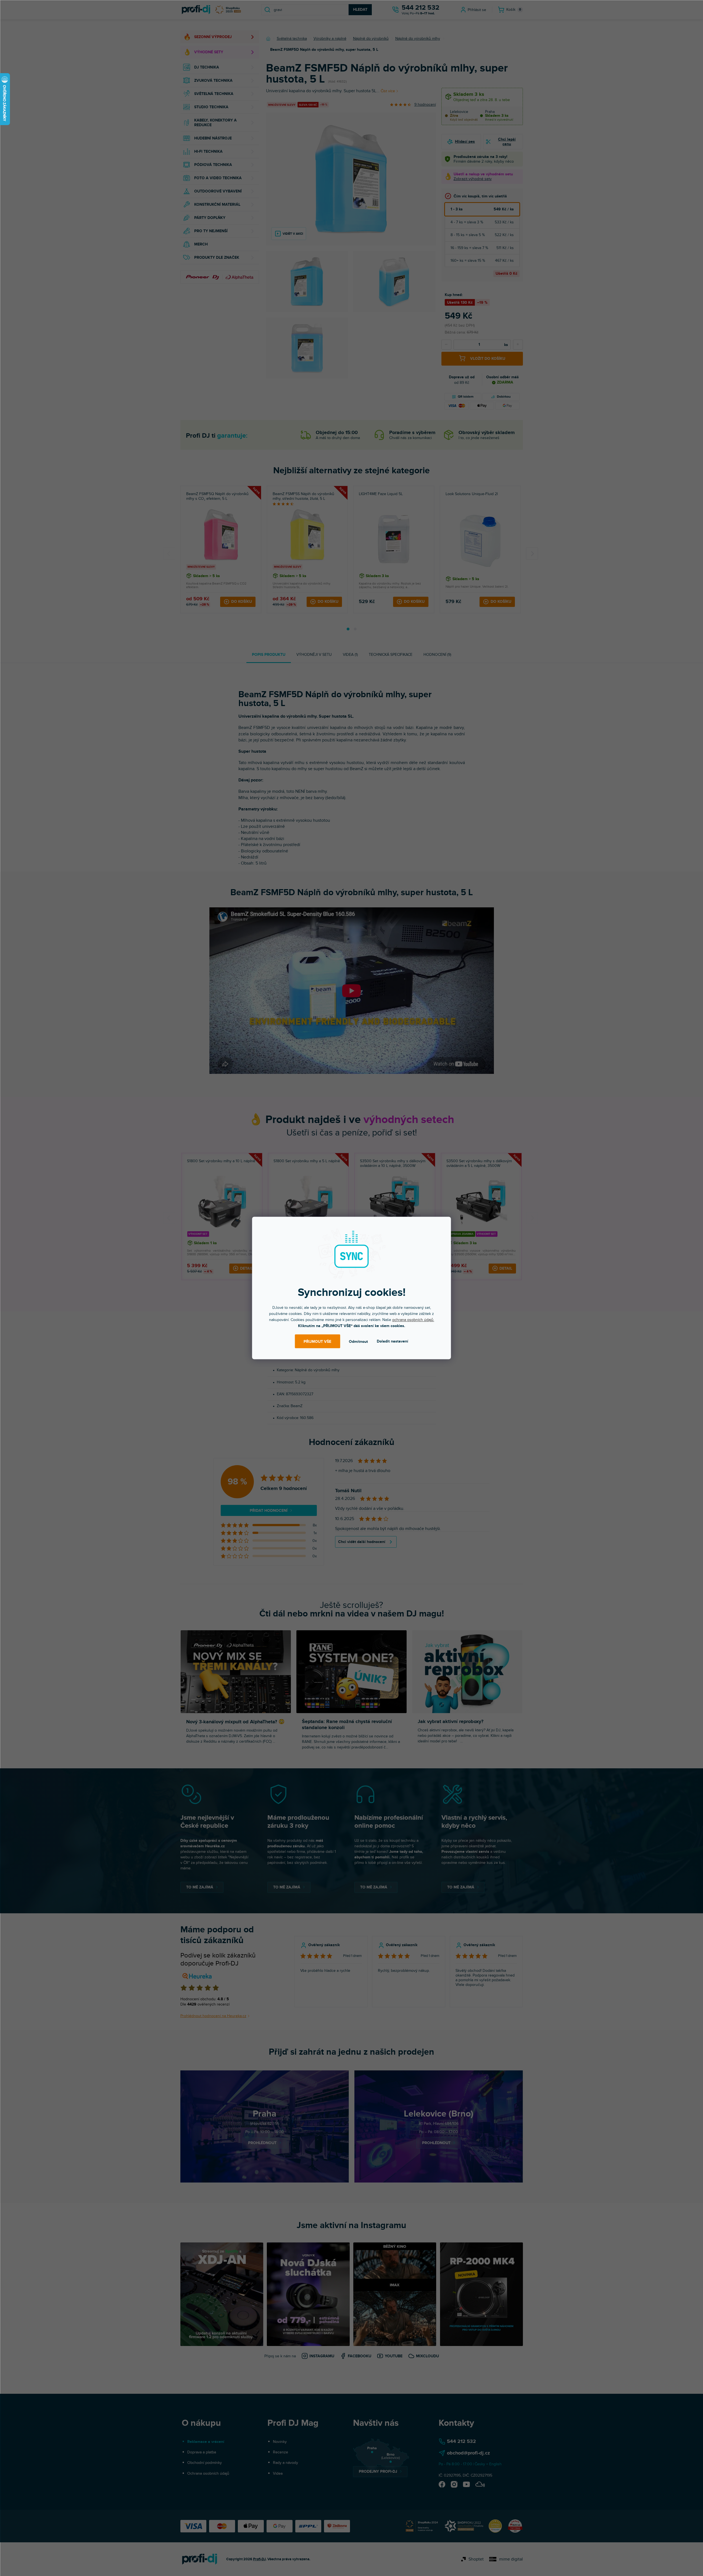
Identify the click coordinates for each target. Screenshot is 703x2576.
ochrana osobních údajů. (413, 1320)
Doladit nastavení (393, 1341)
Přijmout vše (317, 1341)
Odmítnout (358, 1341)
